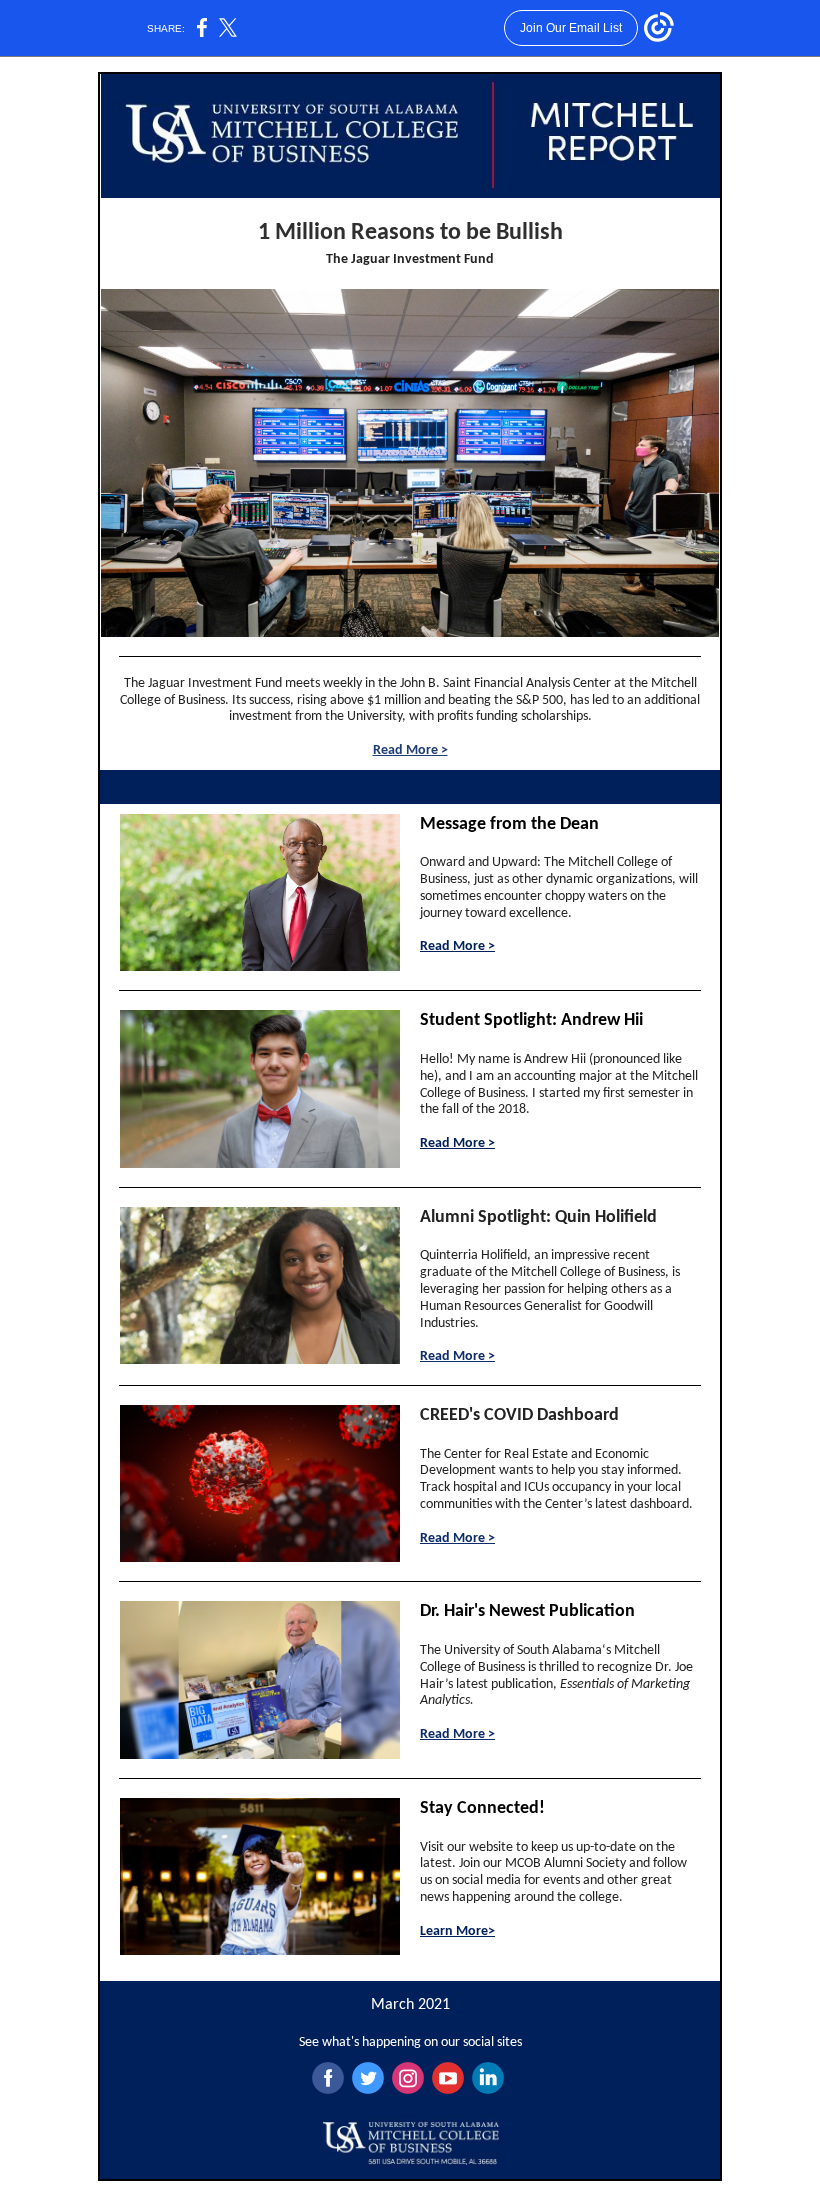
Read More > (410, 750)
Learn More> (457, 1931)
